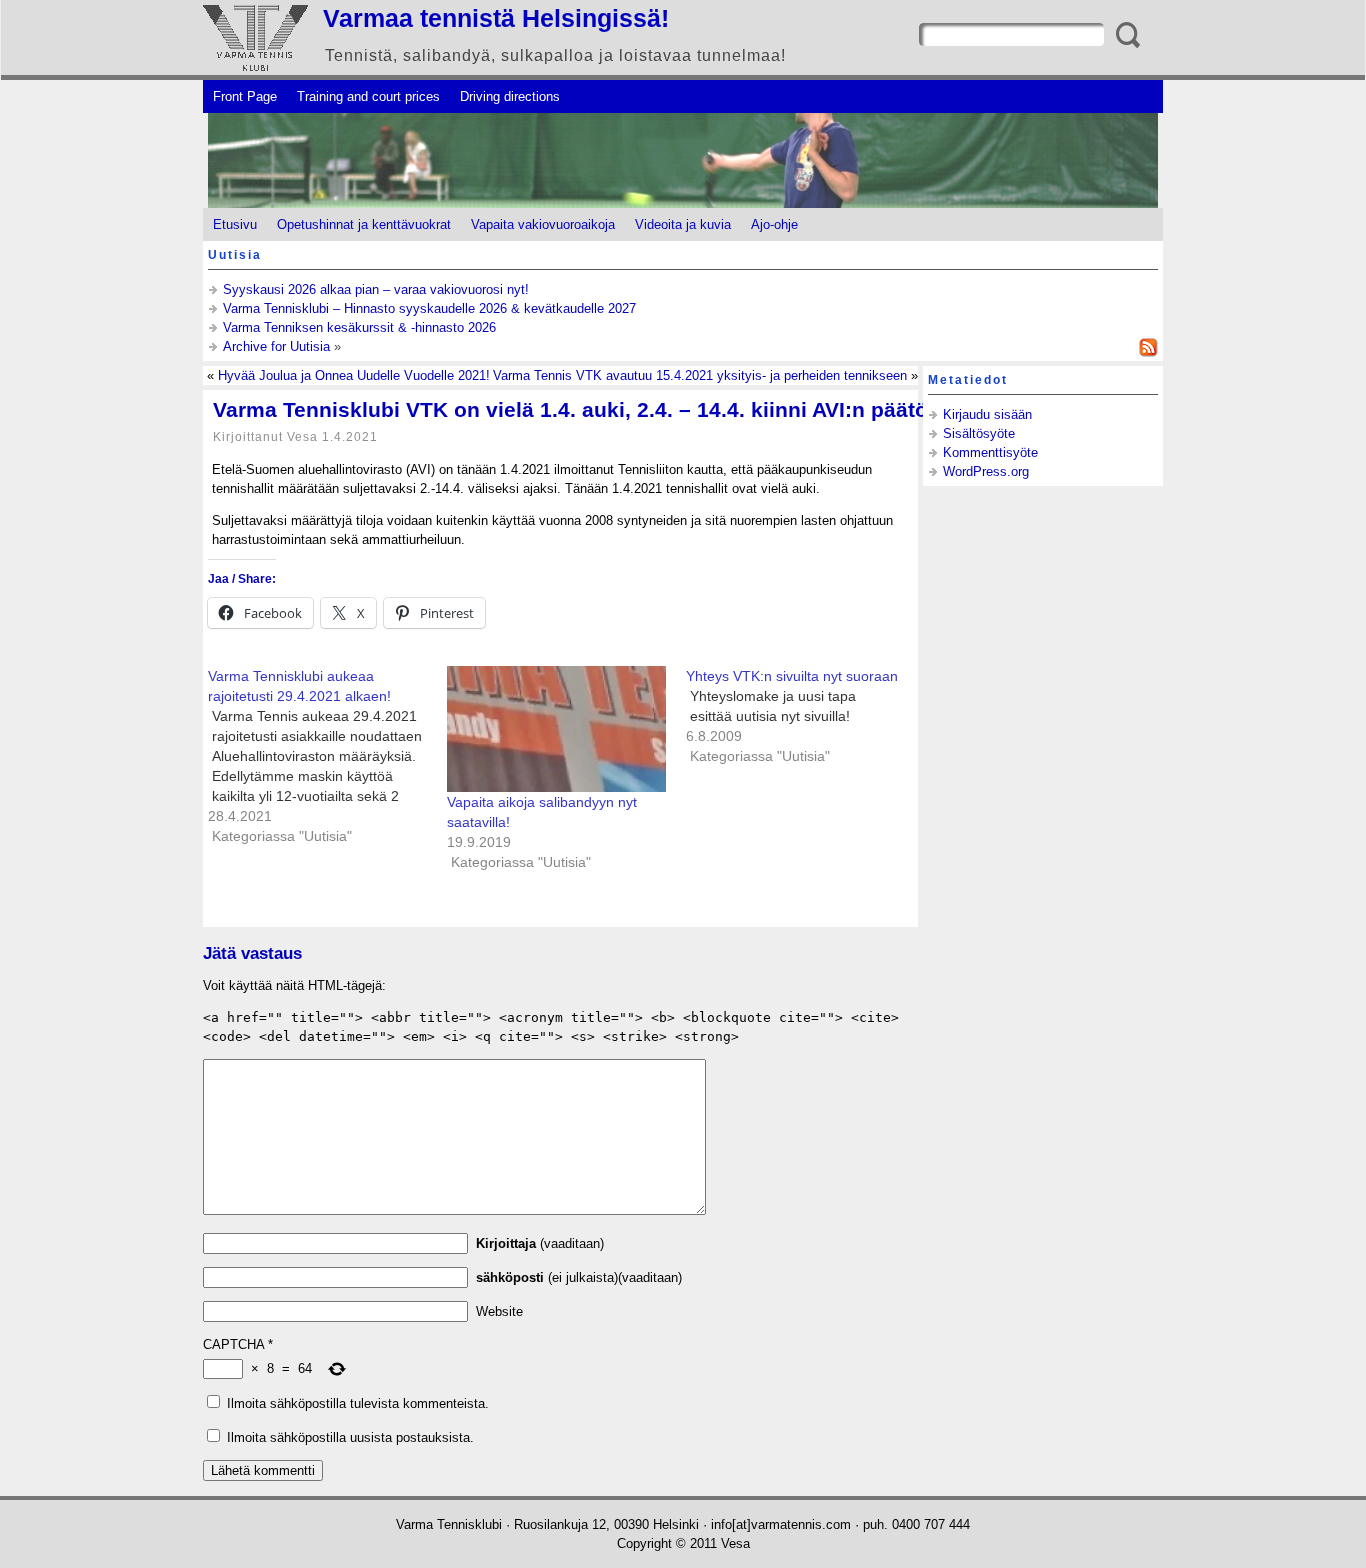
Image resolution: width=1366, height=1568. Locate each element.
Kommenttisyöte (990, 452)
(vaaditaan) (540, 1243)
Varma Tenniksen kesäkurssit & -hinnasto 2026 (359, 327)
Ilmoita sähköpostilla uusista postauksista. (350, 1437)
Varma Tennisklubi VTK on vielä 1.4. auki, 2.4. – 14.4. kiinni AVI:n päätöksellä (600, 409)
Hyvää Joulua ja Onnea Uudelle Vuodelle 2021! (354, 375)
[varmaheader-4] (683, 160)
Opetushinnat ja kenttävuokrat (364, 224)
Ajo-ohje (774, 224)
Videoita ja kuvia (683, 224)
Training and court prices (368, 96)
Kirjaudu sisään (987, 414)
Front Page (245, 96)
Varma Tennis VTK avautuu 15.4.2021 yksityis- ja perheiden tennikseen (700, 375)
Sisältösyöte (979, 433)
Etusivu (235, 224)
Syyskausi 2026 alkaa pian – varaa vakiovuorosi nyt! (376, 289)
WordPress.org (986, 471)
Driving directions (510, 96)
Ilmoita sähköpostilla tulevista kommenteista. (358, 1403)
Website (499, 1311)
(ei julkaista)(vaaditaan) (579, 1277)
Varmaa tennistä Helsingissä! (496, 18)
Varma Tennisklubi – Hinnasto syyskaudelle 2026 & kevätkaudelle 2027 (429, 308)
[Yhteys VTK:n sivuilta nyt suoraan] (805, 716)
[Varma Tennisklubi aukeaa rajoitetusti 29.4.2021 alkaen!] (327, 756)
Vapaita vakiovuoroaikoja (543, 224)
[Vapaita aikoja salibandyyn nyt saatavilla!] (556, 728)
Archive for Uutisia (276, 346)
